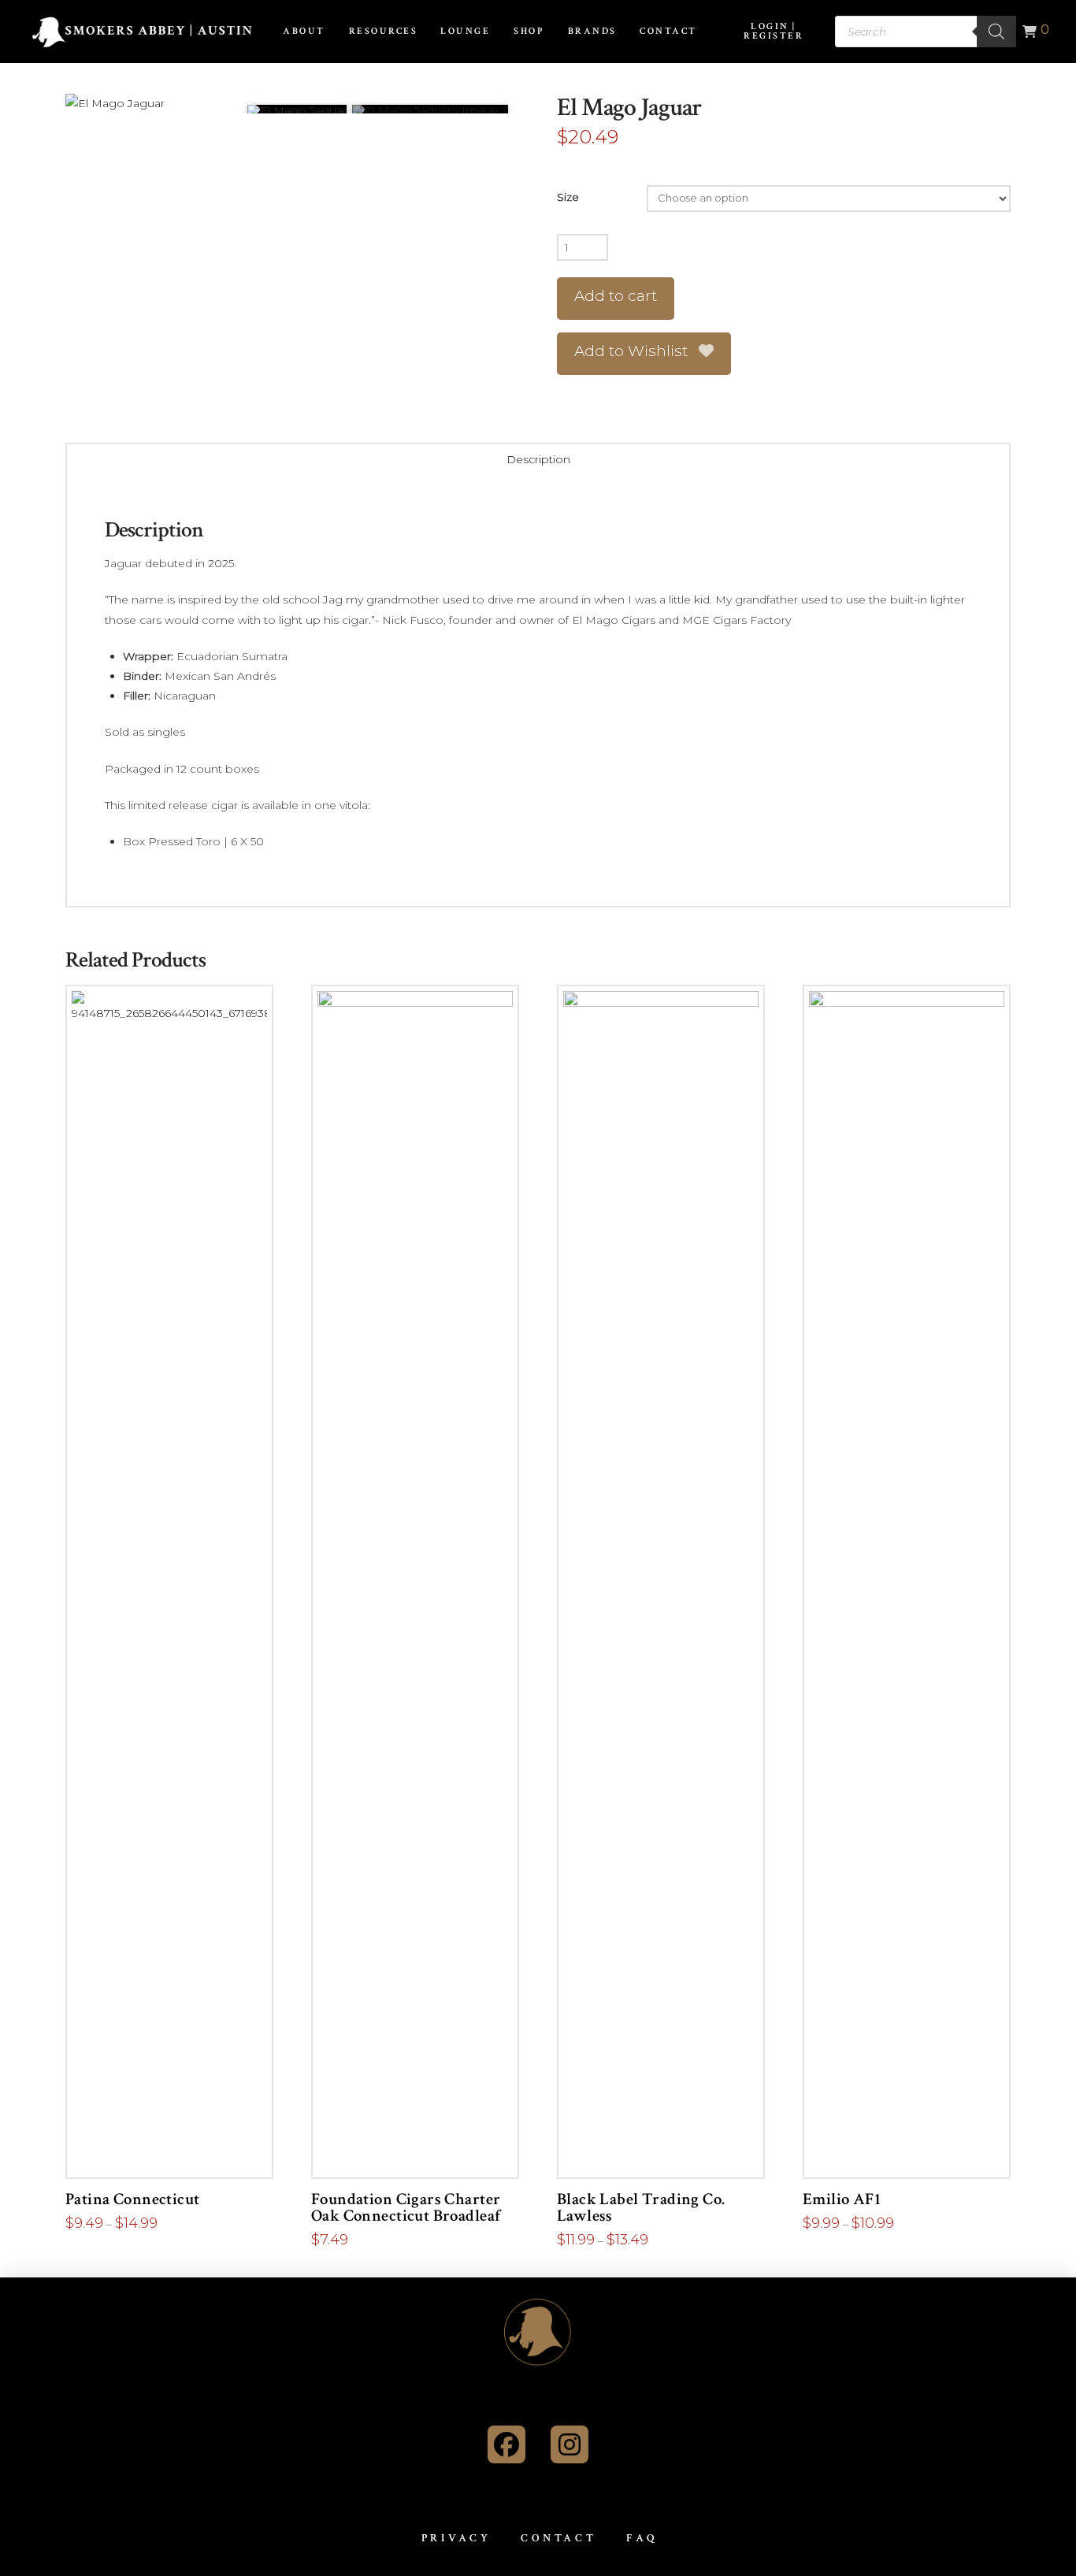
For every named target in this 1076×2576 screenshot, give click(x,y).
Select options (174, 2150)
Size (568, 197)
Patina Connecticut (132, 2199)
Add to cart (616, 296)
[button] (1033, 32)
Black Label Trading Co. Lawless (641, 2208)
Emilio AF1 (842, 2199)
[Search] (996, 32)
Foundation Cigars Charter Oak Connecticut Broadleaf (406, 2208)
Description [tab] (538, 459)
